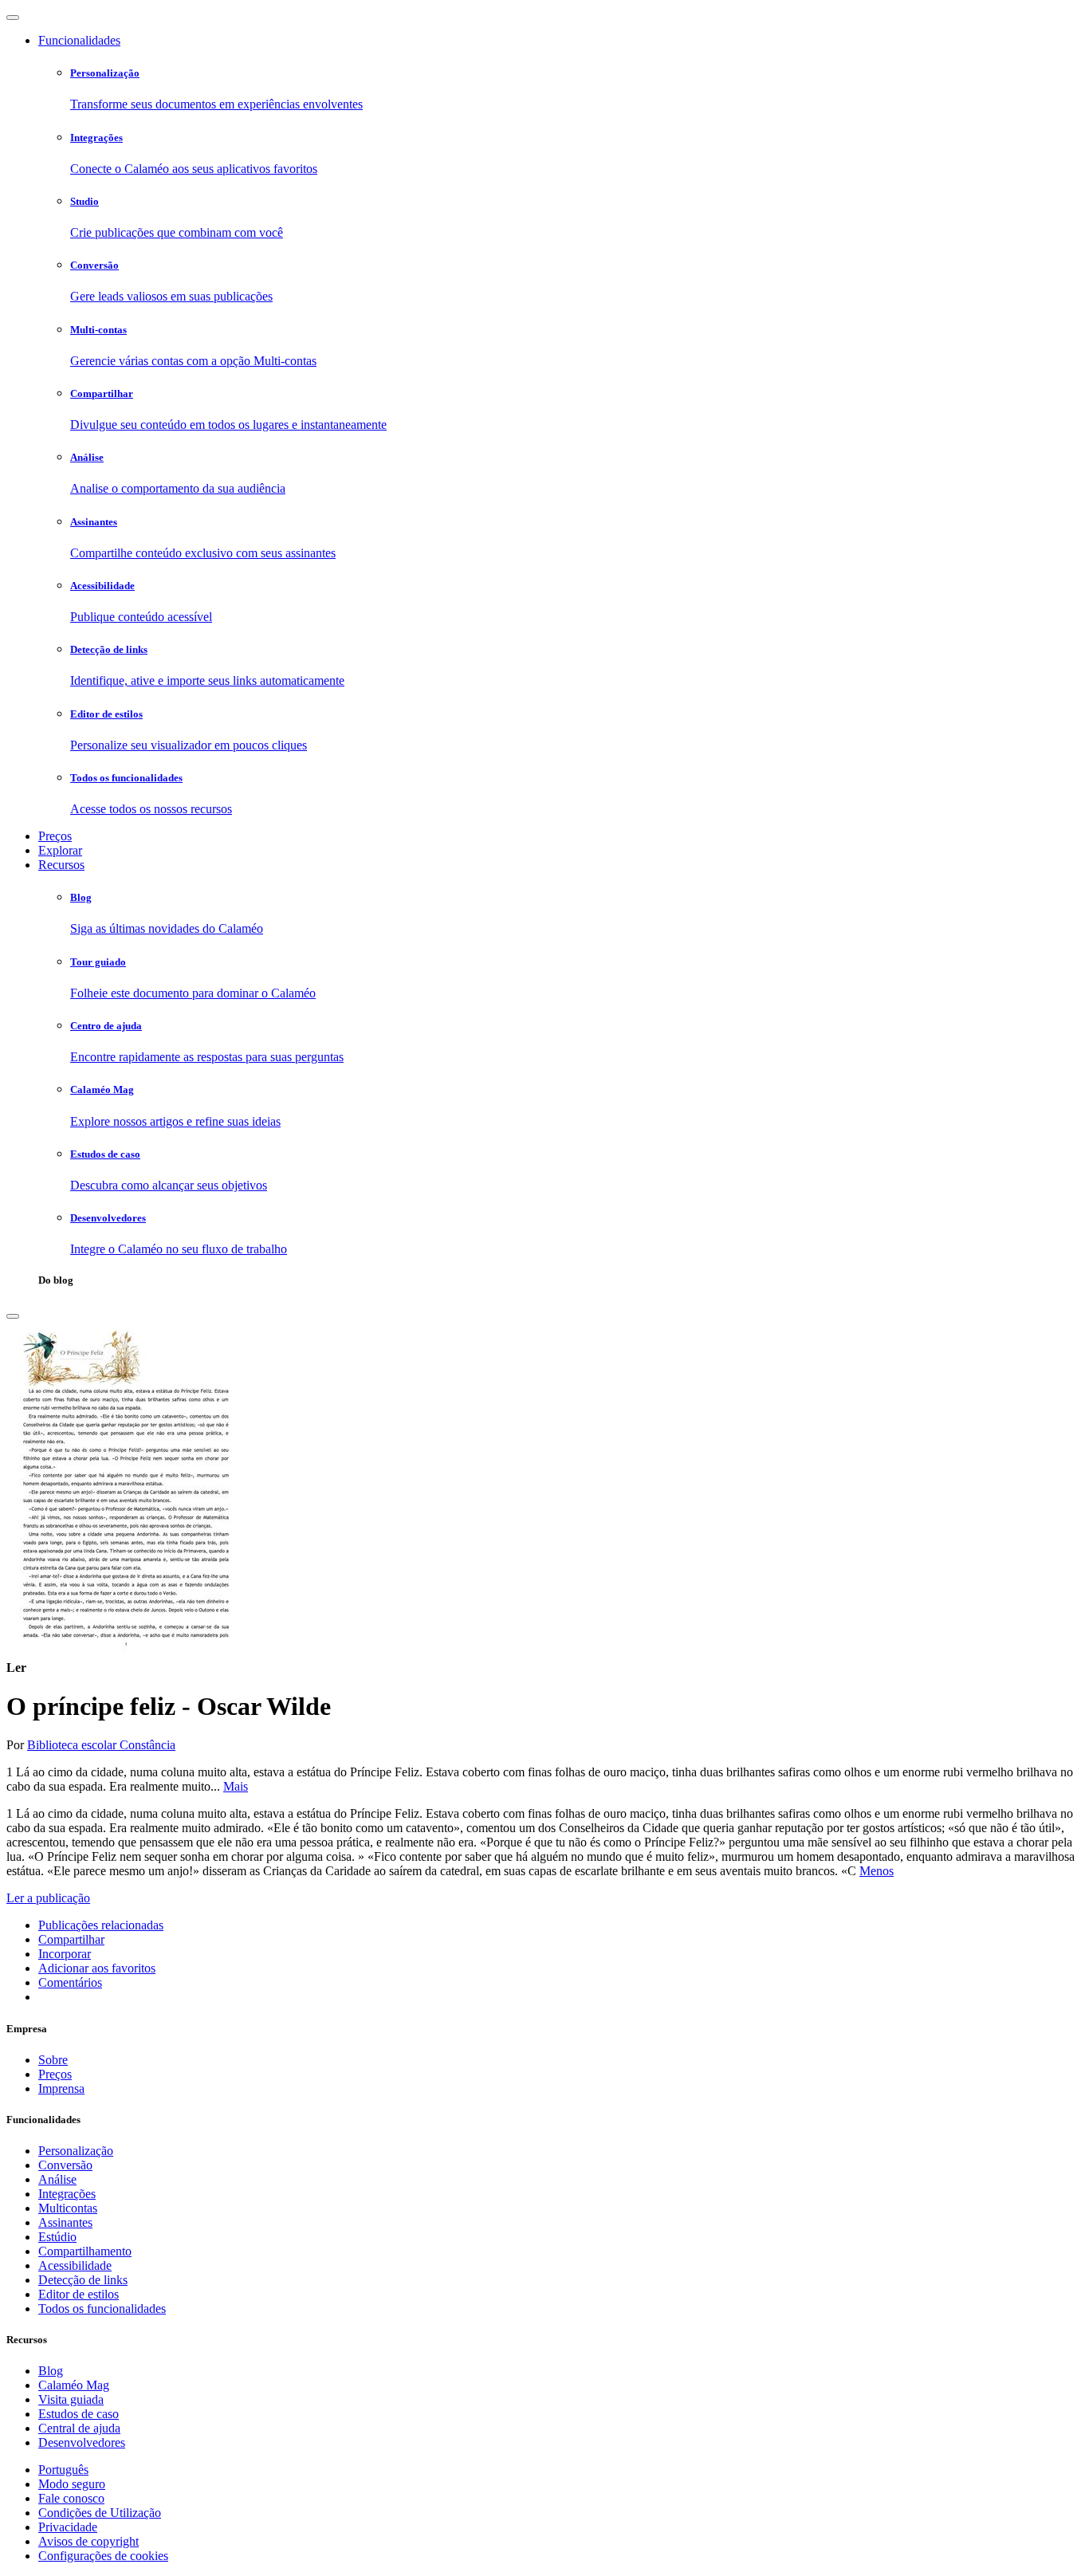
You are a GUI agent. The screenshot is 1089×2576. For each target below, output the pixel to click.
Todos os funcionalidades (102, 2309)
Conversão (65, 2165)
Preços (55, 836)
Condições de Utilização (100, 2513)
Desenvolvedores (82, 2442)
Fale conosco (71, 2498)
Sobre (53, 2060)
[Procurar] (13, 1316)
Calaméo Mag (74, 2385)
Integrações (67, 2194)
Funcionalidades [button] (79, 40)
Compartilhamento (85, 2251)
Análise (57, 2179)
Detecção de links (83, 2280)
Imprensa (61, 2088)
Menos (877, 1871)
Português (63, 2470)
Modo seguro (72, 2484)
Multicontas (68, 2208)
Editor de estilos (79, 2294)
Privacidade (68, 2527)
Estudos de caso (79, 2414)
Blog (51, 2371)
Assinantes (65, 2222)
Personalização (76, 2151)
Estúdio (57, 2237)
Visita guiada (71, 2399)
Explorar (60, 850)
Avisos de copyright (88, 2541)
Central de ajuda (79, 2428)
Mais (236, 1786)
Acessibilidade (75, 2265)
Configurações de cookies (103, 2556)
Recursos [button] (61, 865)
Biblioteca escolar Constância (101, 1745)
